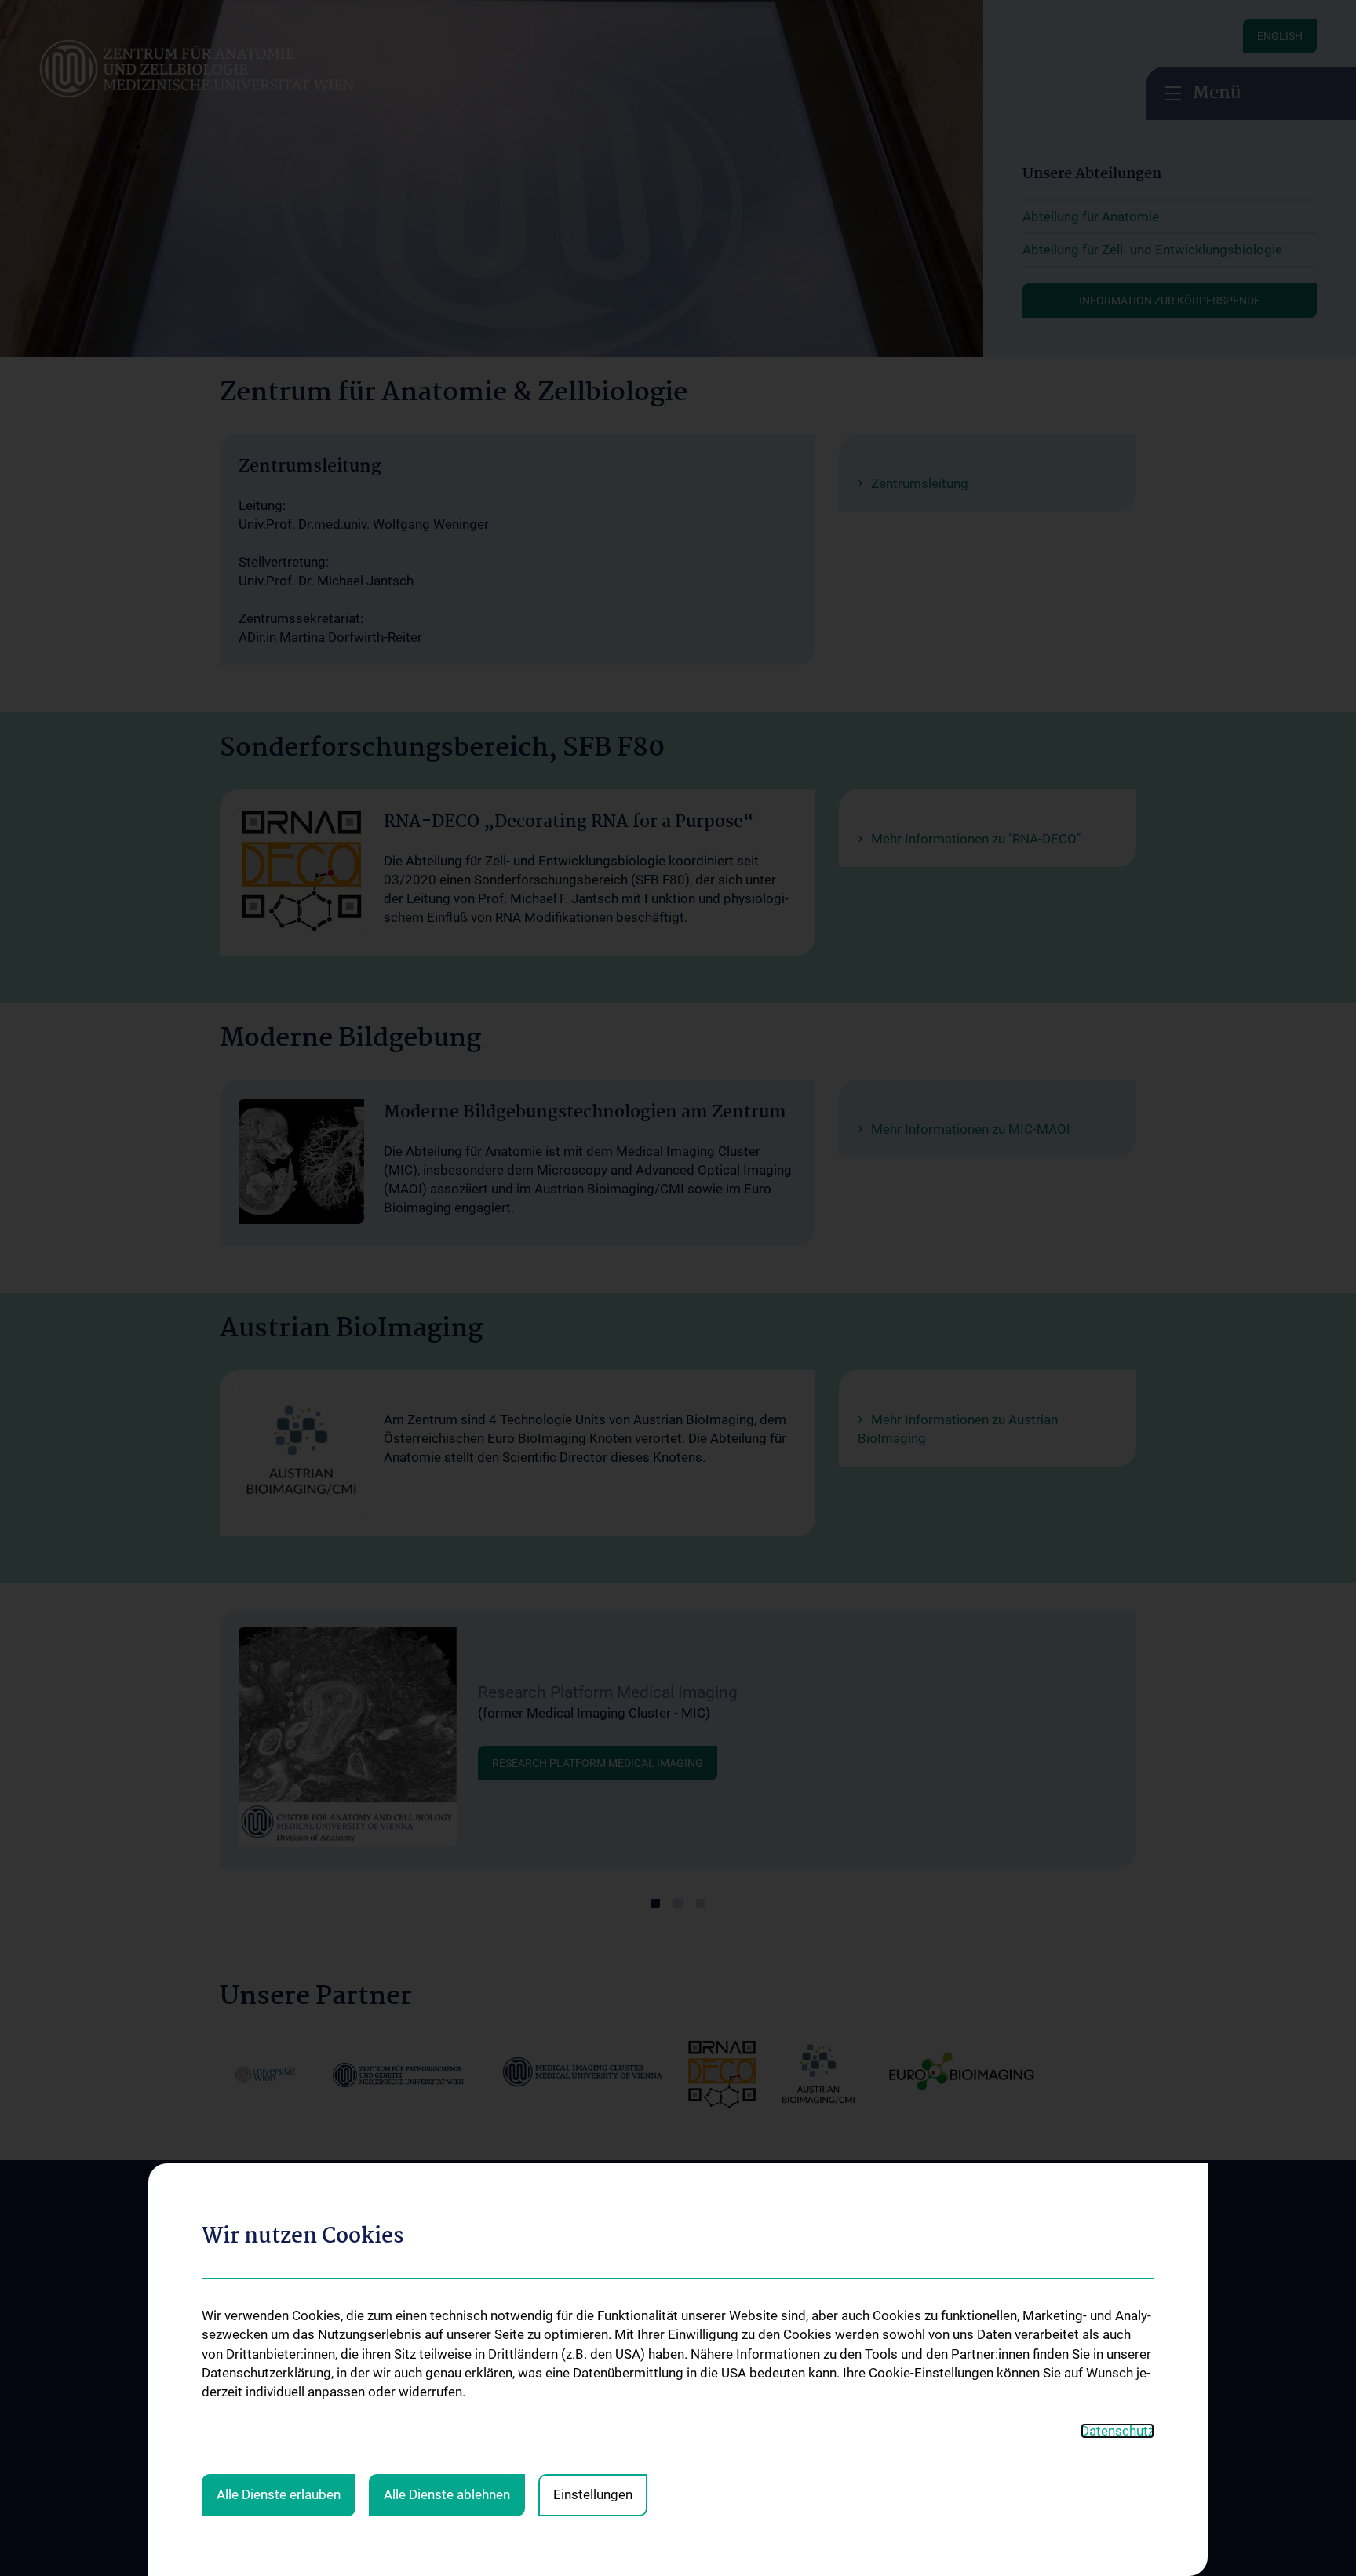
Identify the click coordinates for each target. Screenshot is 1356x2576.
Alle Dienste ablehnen (447, 2494)
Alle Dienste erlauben (279, 2494)
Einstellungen (593, 2494)
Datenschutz (1117, 2431)
